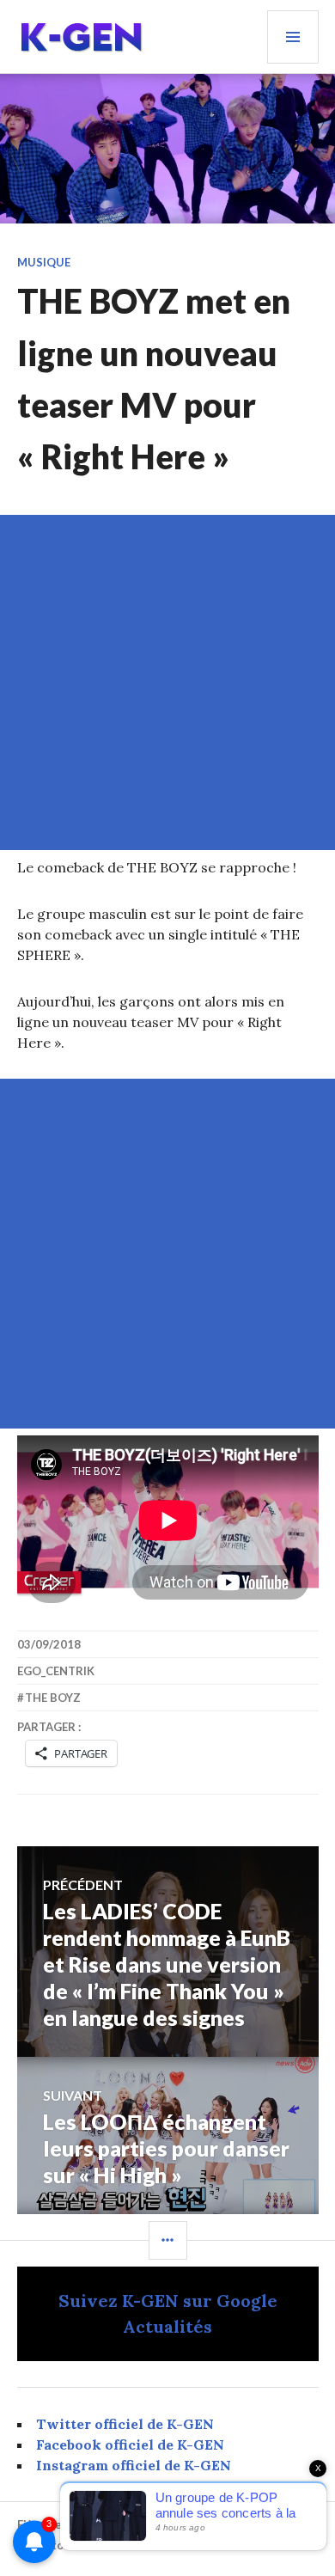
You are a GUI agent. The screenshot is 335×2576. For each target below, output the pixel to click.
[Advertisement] (167, 682)
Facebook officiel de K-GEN (130, 2444)
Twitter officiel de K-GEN (125, 2424)
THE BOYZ (53, 1698)
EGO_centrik (56, 1671)
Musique (44, 262)
